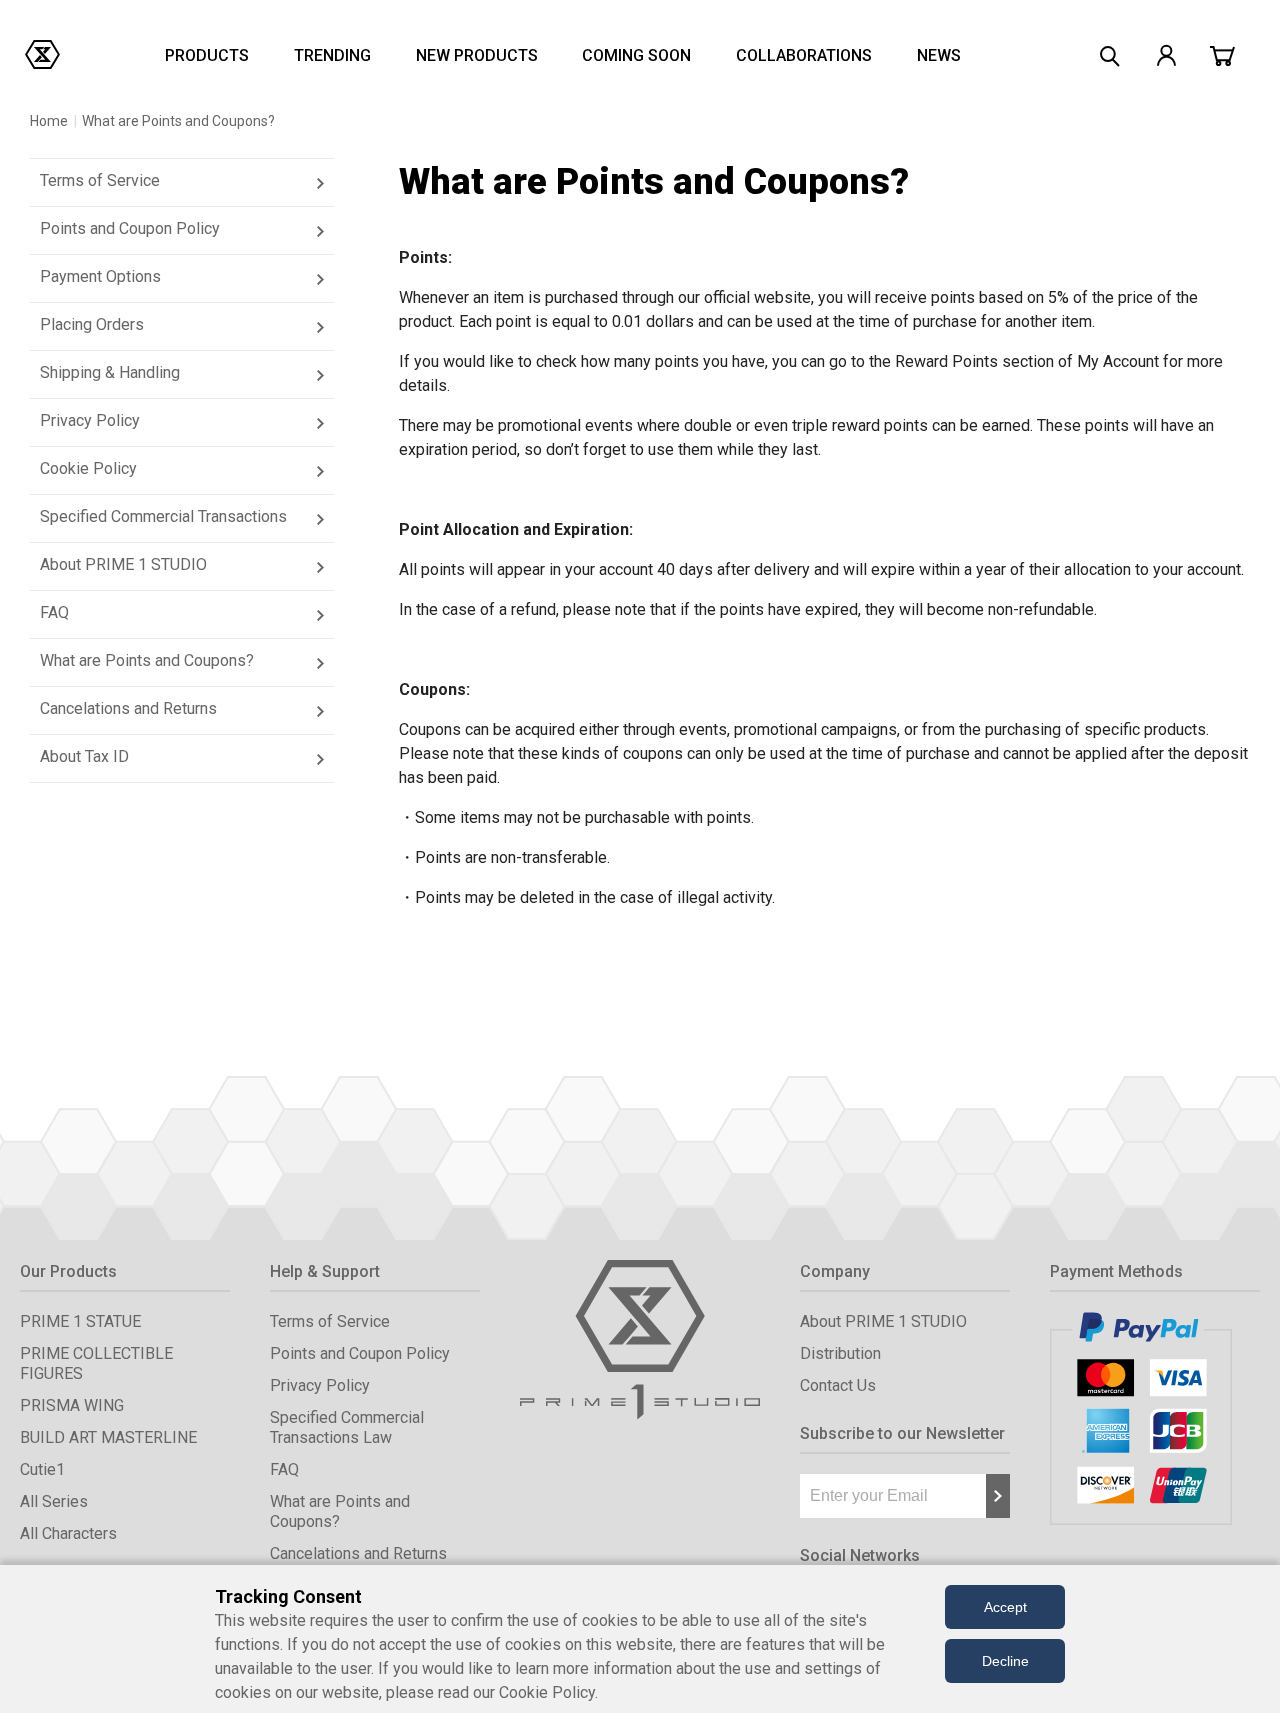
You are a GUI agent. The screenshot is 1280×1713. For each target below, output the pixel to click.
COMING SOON (636, 55)
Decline (1005, 1661)
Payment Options (100, 276)
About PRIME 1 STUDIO (123, 564)
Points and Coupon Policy (130, 228)
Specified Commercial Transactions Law (347, 1427)
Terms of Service (100, 180)
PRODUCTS (207, 55)
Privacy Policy (90, 420)
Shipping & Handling (110, 372)
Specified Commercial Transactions (163, 516)
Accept (1005, 1607)
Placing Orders (92, 324)
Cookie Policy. (548, 1692)
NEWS (939, 55)
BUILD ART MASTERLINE (108, 1437)
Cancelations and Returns (128, 708)
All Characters (68, 1533)
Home (49, 121)
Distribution (840, 1353)
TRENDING (332, 55)
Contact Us (838, 1385)
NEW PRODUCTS (477, 55)
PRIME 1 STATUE (80, 1321)
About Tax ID (84, 756)
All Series (54, 1501)
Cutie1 (42, 1469)
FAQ (54, 612)
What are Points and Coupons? (147, 660)
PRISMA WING (72, 1405)
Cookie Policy (88, 468)
